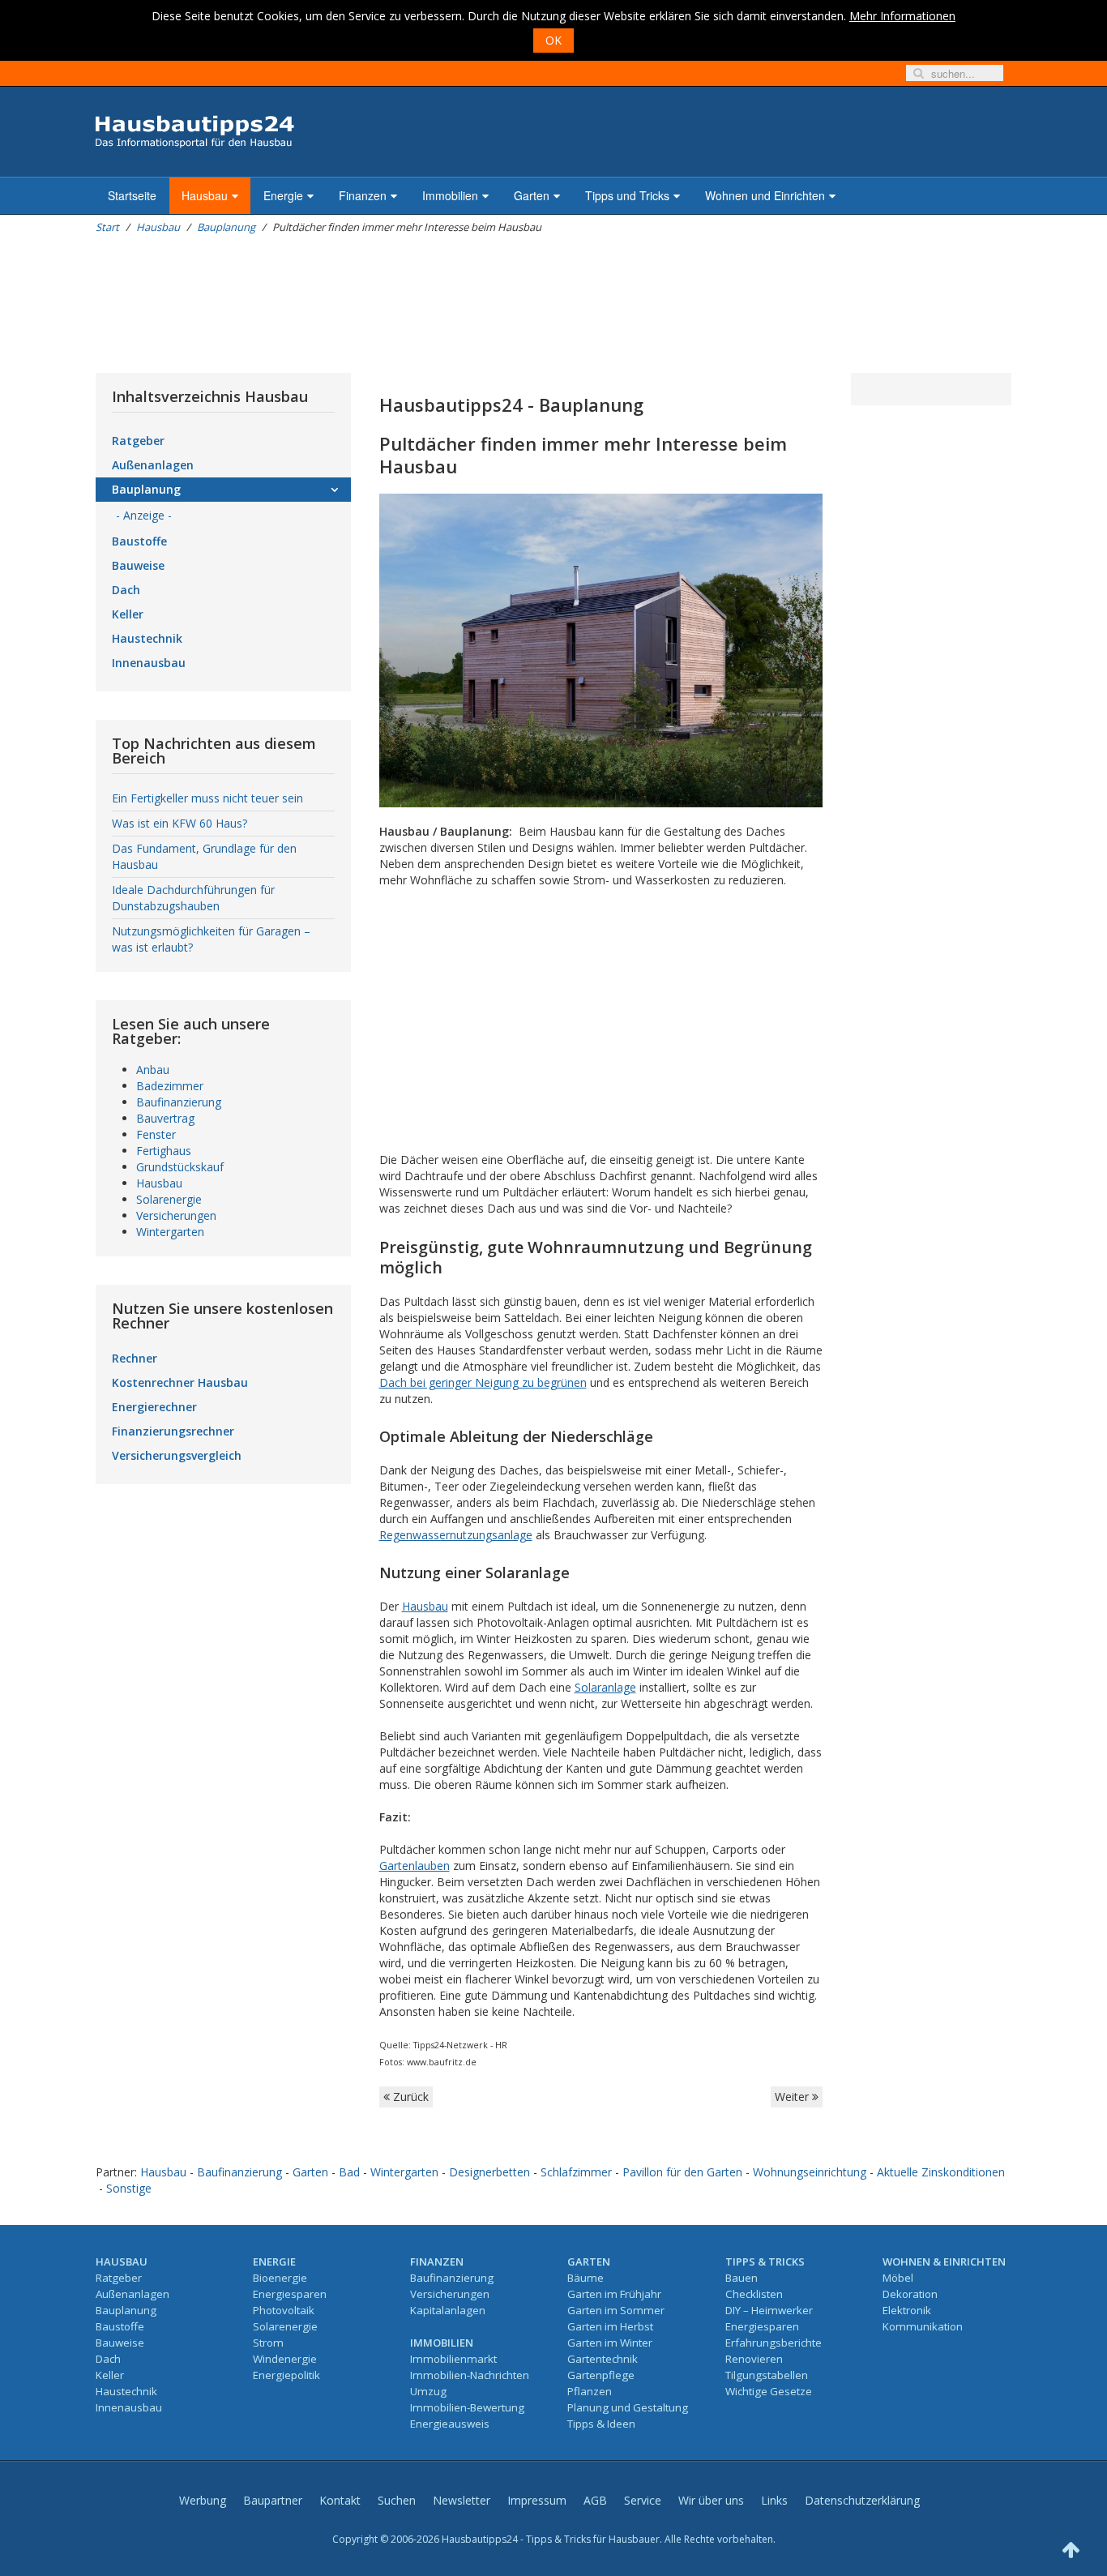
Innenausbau (149, 663)
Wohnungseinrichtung (810, 2172)
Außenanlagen (153, 465)
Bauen (742, 2278)
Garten (532, 195)
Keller (128, 614)
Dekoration (910, 2294)
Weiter (793, 2097)
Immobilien (450, 195)
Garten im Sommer (616, 2310)
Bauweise (138, 565)
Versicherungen (176, 1215)
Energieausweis (450, 2424)
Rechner (135, 1358)
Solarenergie (169, 1199)
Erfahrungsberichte (774, 2343)
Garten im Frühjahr (614, 2294)
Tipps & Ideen (601, 2424)
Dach (126, 590)
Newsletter (462, 2500)
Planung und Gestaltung (628, 2407)
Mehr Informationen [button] (902, 16)
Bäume (586, 2278)
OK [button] (553, 40)
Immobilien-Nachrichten (470, 2375)
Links (774, 2500)
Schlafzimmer (576, 2172)
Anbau (153, 1070)
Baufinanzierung (179, 1102)
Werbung (203, 2500)
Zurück (409, 2097)
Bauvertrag (165, 1118)
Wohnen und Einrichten (765, 195)
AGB (595, 2500)
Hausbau (205, 195)
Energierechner (154, 1407)
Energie (283, 195)
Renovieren (754, 2359)
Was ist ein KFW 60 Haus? (180, 823)
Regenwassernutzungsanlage (456, 1535)
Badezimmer (170, 1086)
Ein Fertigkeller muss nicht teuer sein (207, 798)
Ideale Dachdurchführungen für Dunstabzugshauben (193, 898)
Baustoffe (139, 541)
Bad (349, 2172)
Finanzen (363, 195)
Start (107, 227)
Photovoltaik (284, 2310)
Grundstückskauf (180, 1167)
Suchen (397, 2500)
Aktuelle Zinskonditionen (941, 2172)
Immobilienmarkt (453, 2359)
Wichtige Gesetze (769, 2391)
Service (643, 2500)
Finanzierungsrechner (173, 1431)
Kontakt (340, 2500)
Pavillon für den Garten (682, 2172)
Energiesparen (290, 2294)
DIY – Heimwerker (769, 2310)
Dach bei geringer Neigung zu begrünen (483, 1382)
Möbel (898, 2278)
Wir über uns (711, 2500)
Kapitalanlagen (448, 2310)
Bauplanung (226, 227)
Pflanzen (590, 2391)
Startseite (132, 195)
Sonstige (129, 2188)
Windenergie (285, 2359)
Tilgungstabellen (767, 2375)
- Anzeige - (144, 515)
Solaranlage (605, 1687)
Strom (268, 2343)
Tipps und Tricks (627, 195)
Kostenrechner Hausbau (180, 1382)
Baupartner (273, 2500)
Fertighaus (164, 1151)
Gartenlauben (415, 1866)
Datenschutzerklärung (862, 2500)
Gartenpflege (601, 2375)
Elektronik (907, 2310)
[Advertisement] (391, 304)
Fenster (156, 1134)
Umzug (428, 2391)
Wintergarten (170, 1232)
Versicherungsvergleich (177, 1455)
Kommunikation (923, 2326)
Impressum (537, 2500)
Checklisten (754, 2294)
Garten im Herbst (610, 2326)
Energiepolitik (286, 2375)
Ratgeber (138, 441)
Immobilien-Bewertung (467, 2407)
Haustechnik (147, 638)
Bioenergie (280, 2278)
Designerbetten (489, 2172)
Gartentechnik (603, 2359)
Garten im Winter (610, 2343)
